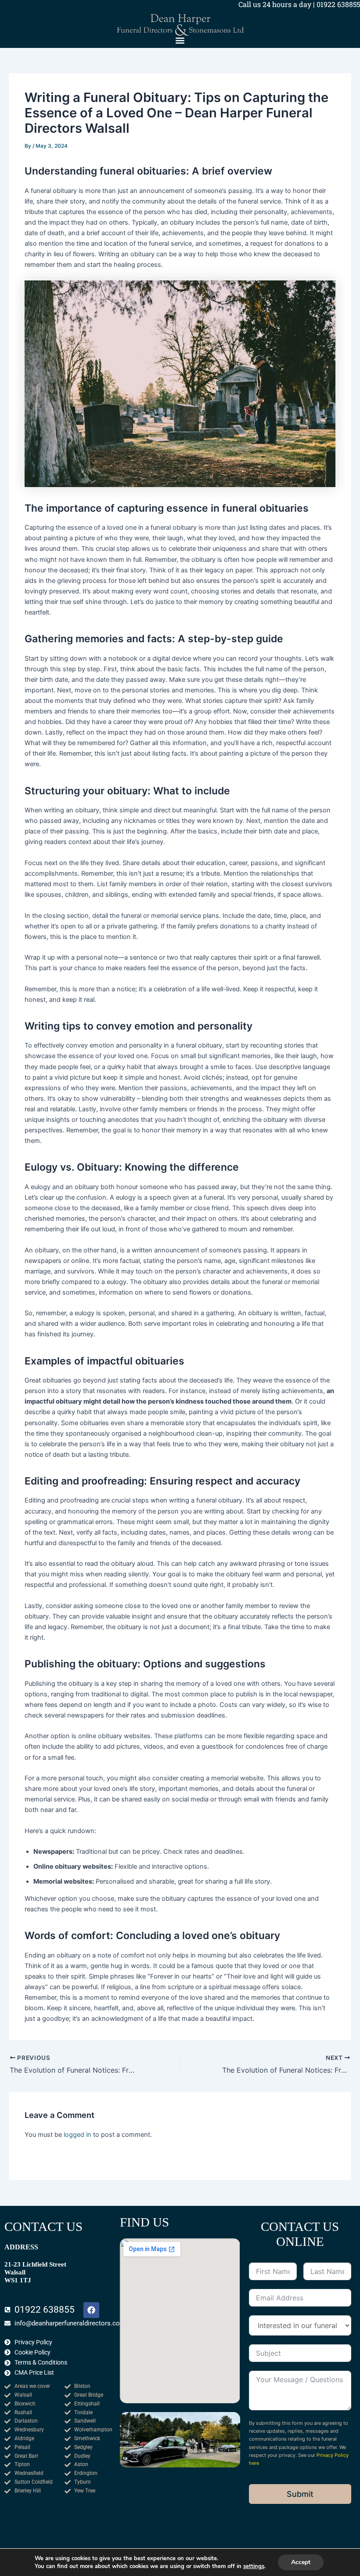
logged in (77, 2135)
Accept (301, 2562)
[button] (180, 41)
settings (254, 2566)
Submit (300, 2494)
